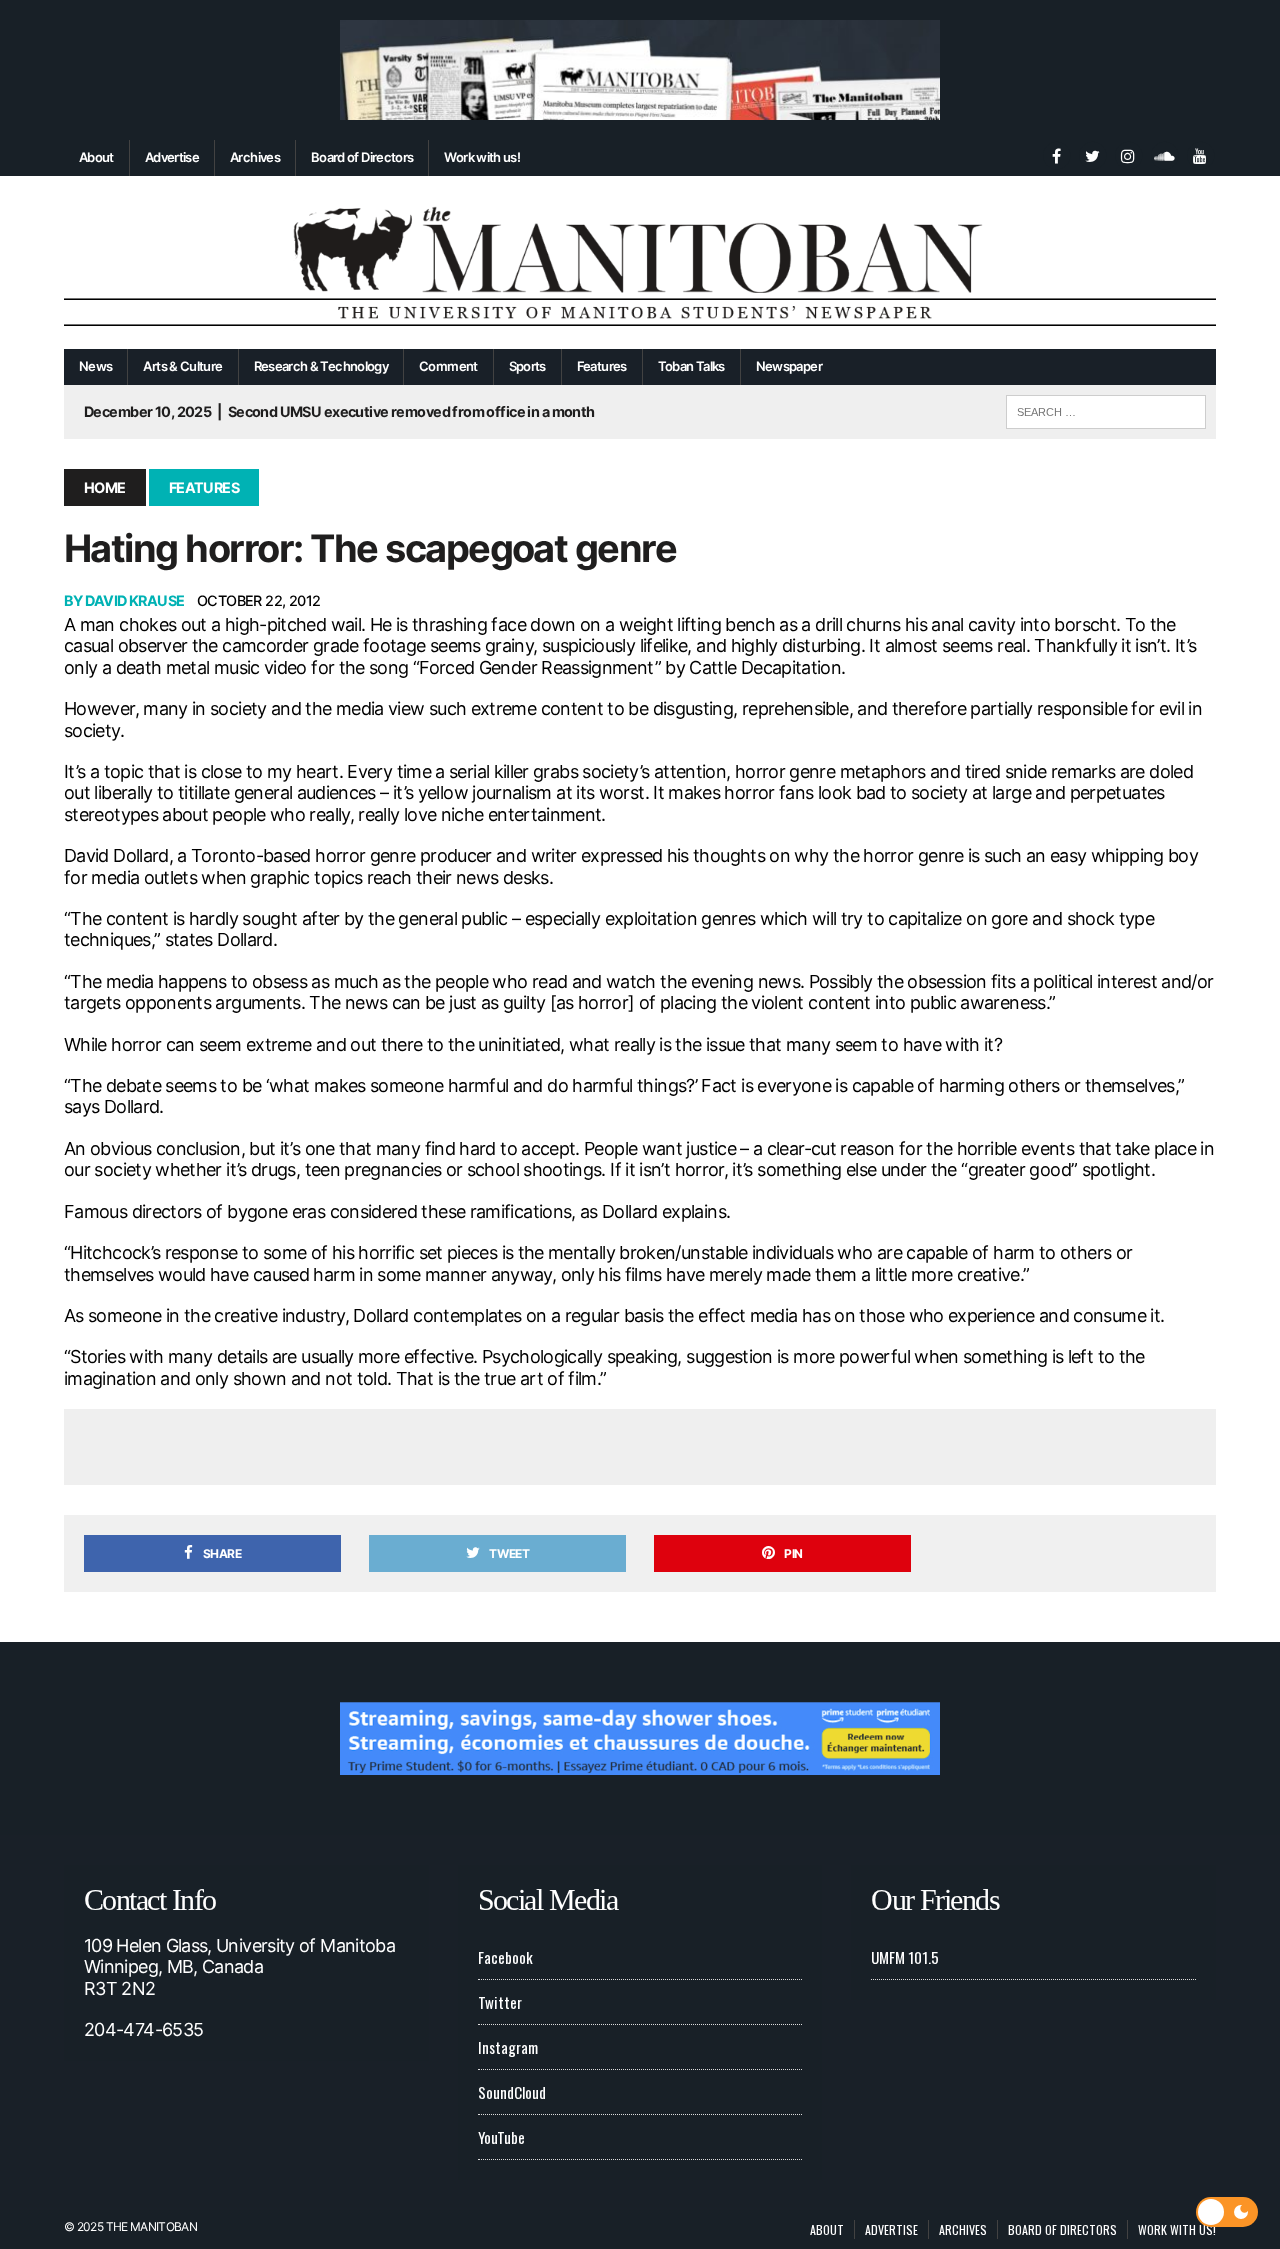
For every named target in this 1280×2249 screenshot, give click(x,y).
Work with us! (482, 157)
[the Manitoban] (640, 263)
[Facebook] (1056, 154)
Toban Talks (691, 366)
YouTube (501, 2137)
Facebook (505, 1957)
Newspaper (789, 366)
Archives (255, 157)
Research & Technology (321, 366)
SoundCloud (512, 2092)
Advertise (172, 157)
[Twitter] (1092, 154)
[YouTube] (1200, 154)
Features (602, 366)
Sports (527, 366)
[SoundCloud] (1164, 154)
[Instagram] (1128, 154)
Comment (448, 366)
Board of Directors (362, 157)
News (95, 366)
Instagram (508, 2047)
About (96, 157)
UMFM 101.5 (905, 1957)
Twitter (500, 2002)
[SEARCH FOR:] (1106, 409)
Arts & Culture (182, 366)
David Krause (134, 600)
